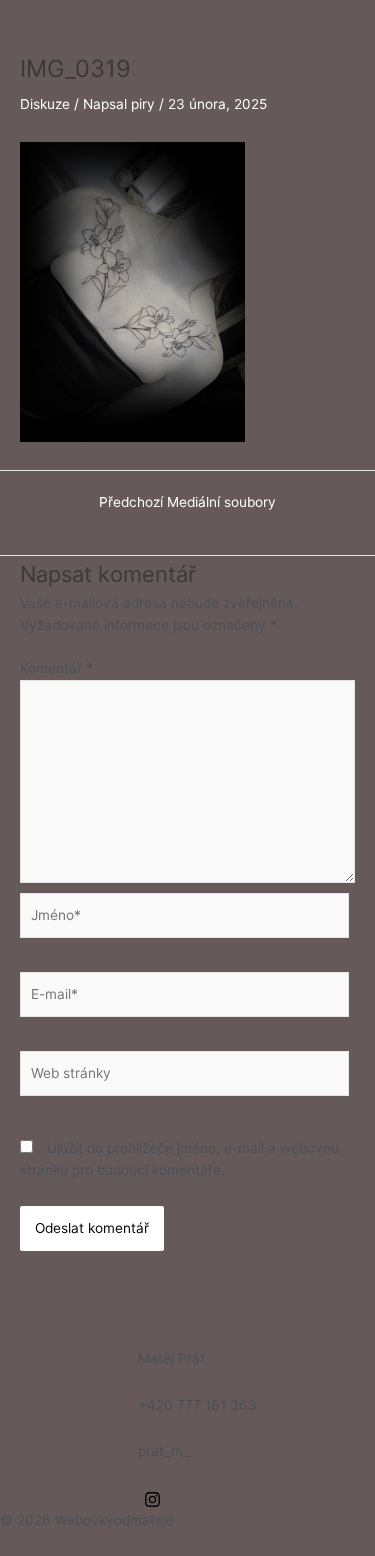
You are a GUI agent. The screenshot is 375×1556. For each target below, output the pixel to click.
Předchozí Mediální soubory (187, 503)
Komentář (56, 668)
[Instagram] (152, 1499)
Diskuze (45, 104)
